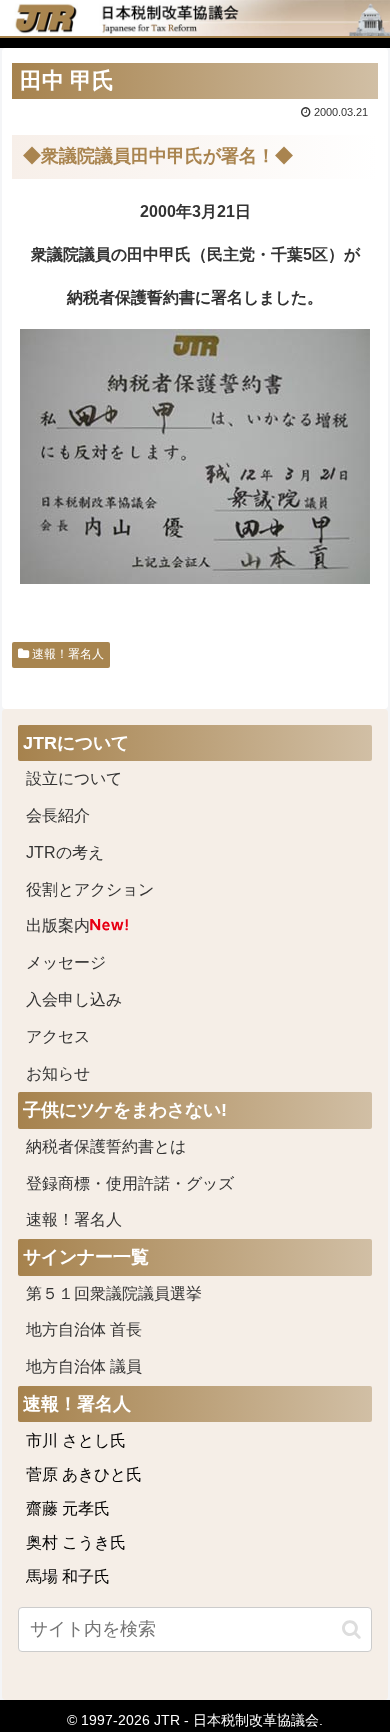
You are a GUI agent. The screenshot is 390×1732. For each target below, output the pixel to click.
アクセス (58, 1036)
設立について (74, 778)
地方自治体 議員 (84, 1366)
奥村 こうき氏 (76, 1542)
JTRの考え (65, 852)
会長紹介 (58, 815)
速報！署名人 (66, 654)
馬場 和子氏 (68, 1576)
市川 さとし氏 (76, 1440)
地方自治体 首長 (108, 1329)
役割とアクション (90, 889)
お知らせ (58, 1073)
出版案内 (58, 925)
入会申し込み (74, 999)
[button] (351, 1629)
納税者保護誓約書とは (106, 1146)
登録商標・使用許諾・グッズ (130, 1183)
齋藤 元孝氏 (68, 1508)
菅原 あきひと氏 (84, 1474)
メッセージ (66, 962)
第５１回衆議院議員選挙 (114, 1293)
